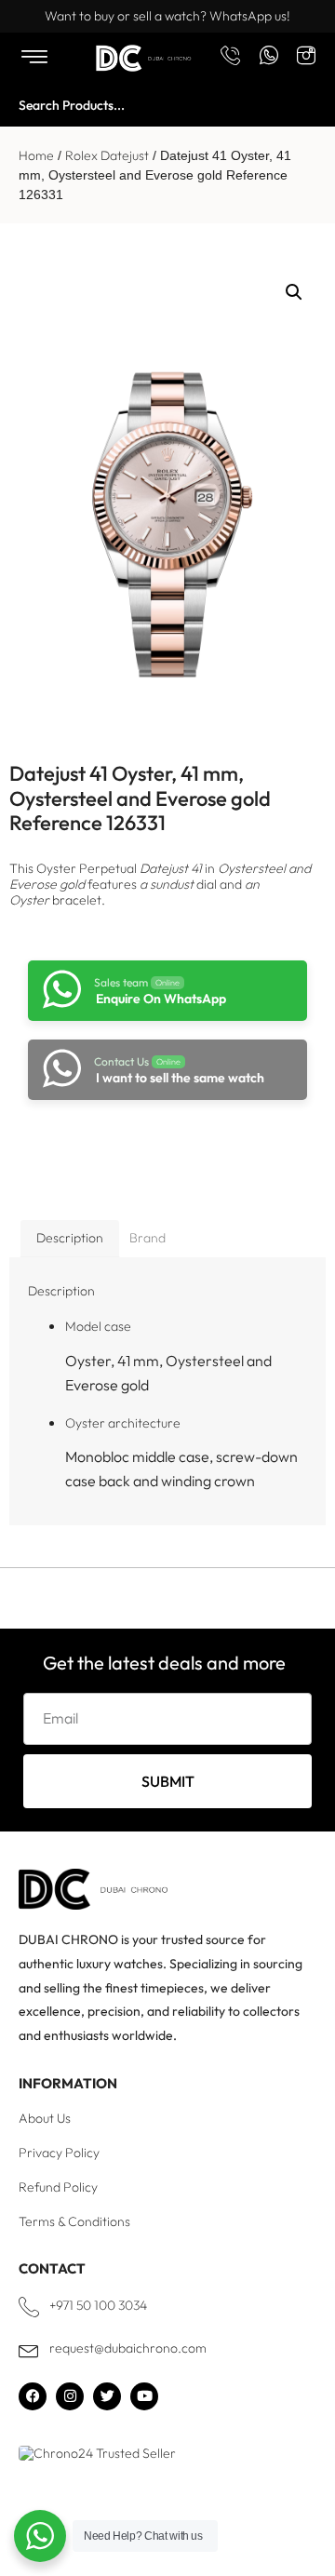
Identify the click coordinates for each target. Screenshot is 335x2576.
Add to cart (159, 1150)
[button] (294, 292)
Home (36, 155)
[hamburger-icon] (34, 58)
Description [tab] (70, 1238)
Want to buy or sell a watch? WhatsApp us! (167, 16)
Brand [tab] (147, 1238)
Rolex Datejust (107, 155)
